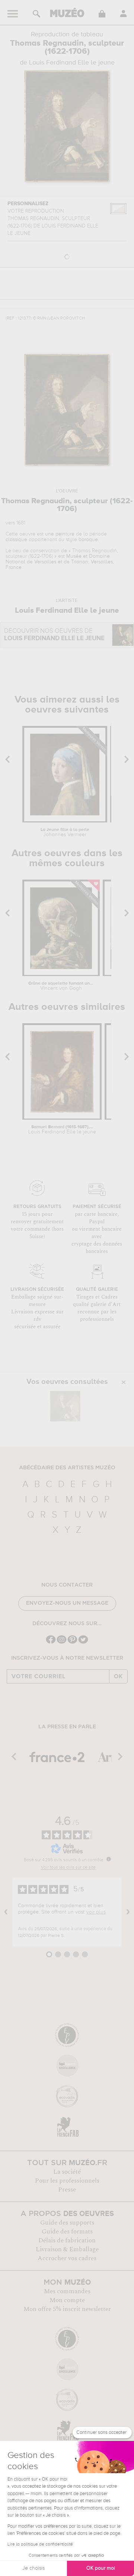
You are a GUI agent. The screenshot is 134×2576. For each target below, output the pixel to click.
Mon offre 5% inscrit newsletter (67, 2309)
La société (67, 2172)
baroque (88, 540)
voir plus (96, 1912)
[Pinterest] (72, 1643)
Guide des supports (67, 2223)
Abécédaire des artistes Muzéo (67, 1468)
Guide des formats (67, 2232)
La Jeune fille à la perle (65, 832)
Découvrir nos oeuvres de (54, 635)
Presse (67, 2190)
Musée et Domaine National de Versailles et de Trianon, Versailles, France (60, 562)
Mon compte (67, 2300)
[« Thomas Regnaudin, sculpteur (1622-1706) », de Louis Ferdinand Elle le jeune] (65, 1406)
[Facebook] (51, 1643)
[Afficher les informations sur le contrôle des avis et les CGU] (109, 1859)
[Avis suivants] (128, 1912)
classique (16, 540)
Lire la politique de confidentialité (40, 2544)
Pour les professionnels (67, 2181)
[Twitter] (83, 1643)
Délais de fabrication (67, 2241)
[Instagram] (62, 1643)
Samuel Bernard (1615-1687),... (62, 1130)
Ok (118, 1676)
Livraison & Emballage (67, 2249)
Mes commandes (67, 2291)
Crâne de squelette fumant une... (61, 986)
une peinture (60, 534)
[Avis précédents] (6, 1912)
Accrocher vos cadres (67, 2258)
